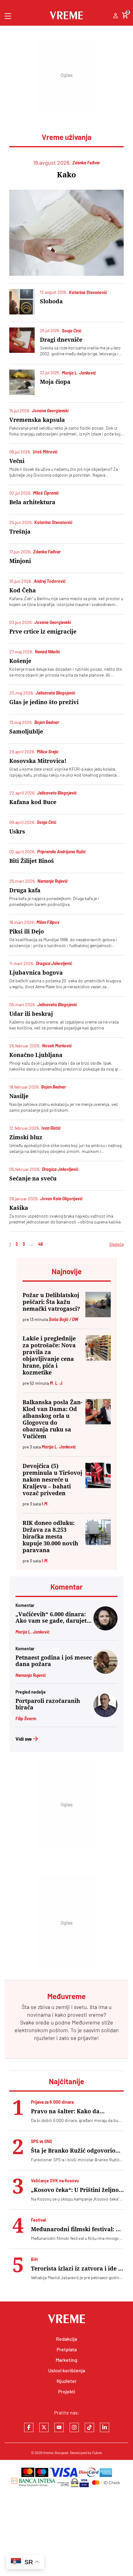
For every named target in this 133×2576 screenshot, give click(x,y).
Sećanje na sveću (33, 1178)
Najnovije (67, 1271)
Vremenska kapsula (37, 420)
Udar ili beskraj (31, 1014)
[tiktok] (89, 2427)
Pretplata (67, 2349)
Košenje (20, 661)
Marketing (66, 2360)
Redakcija (66, 2339)
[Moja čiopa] (22, 382)
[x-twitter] (44, 2427)
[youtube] (59, 2427)
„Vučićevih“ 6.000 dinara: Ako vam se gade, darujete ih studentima (53, 1617)
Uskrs (17, 831)
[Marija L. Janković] (105, 1628)
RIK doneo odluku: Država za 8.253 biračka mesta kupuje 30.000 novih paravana (50, 1537)
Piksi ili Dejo (27, 931)
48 (41, 1244)
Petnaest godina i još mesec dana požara (54, 1661)
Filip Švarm (26, 1719)
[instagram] (74, 2427)
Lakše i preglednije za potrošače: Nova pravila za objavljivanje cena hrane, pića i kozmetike (49, 1355)
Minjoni (20, 561)
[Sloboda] (22, 302)
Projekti (67, 2391)
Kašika (19, 1208)
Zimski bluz (26, 1137)
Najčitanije (66, 2081)
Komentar (66, 1587)
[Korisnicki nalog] (116, 16)
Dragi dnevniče (61, 340)
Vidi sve (24, 1739)
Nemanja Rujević (31, 1675)
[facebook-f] (29, 2427)
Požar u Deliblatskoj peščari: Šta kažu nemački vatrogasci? (51, 1302)
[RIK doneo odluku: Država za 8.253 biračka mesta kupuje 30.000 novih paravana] (98, 1532)
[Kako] (66, 233)
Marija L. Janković (32, 1632)
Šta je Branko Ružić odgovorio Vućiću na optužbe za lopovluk (74, 2151)
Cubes (97, 2453)
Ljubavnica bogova (36, 973)
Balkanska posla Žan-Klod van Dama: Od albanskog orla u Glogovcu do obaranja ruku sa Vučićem (53, 1419)
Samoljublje (26, 732)
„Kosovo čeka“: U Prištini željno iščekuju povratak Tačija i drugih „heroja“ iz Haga (77, 2190)
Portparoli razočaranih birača (48, 1704)
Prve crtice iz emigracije (43, 632)
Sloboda (51, 301)
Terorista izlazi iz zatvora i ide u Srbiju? (76, 2269)
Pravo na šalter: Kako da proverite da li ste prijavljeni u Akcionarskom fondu (74, 2111)
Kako (66, 175)
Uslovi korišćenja (67, 2370)
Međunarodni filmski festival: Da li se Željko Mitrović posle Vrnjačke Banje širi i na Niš (77, 2229)
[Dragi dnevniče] (22, 340)
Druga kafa (25, 890)
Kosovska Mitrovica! (38, 761)
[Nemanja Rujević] (105, 1672)
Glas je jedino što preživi (44, 702)
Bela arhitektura (32, 502)
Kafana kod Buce (33, 802)
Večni (17, 461)
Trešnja (20, 532)
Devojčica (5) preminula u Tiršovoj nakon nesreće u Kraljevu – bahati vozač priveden (52, 1480)
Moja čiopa (55, 382)
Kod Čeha (23, 590)
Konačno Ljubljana (36, 1055)
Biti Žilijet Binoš (32, 861)
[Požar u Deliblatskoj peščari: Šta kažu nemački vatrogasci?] (98, 1305)
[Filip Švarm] (105, 1715)
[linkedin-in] (105, 2427)
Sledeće (116, 1244)
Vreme (48, 2453)
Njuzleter (67, 2381)
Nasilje (19, 1096)
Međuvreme (86, 2022)
